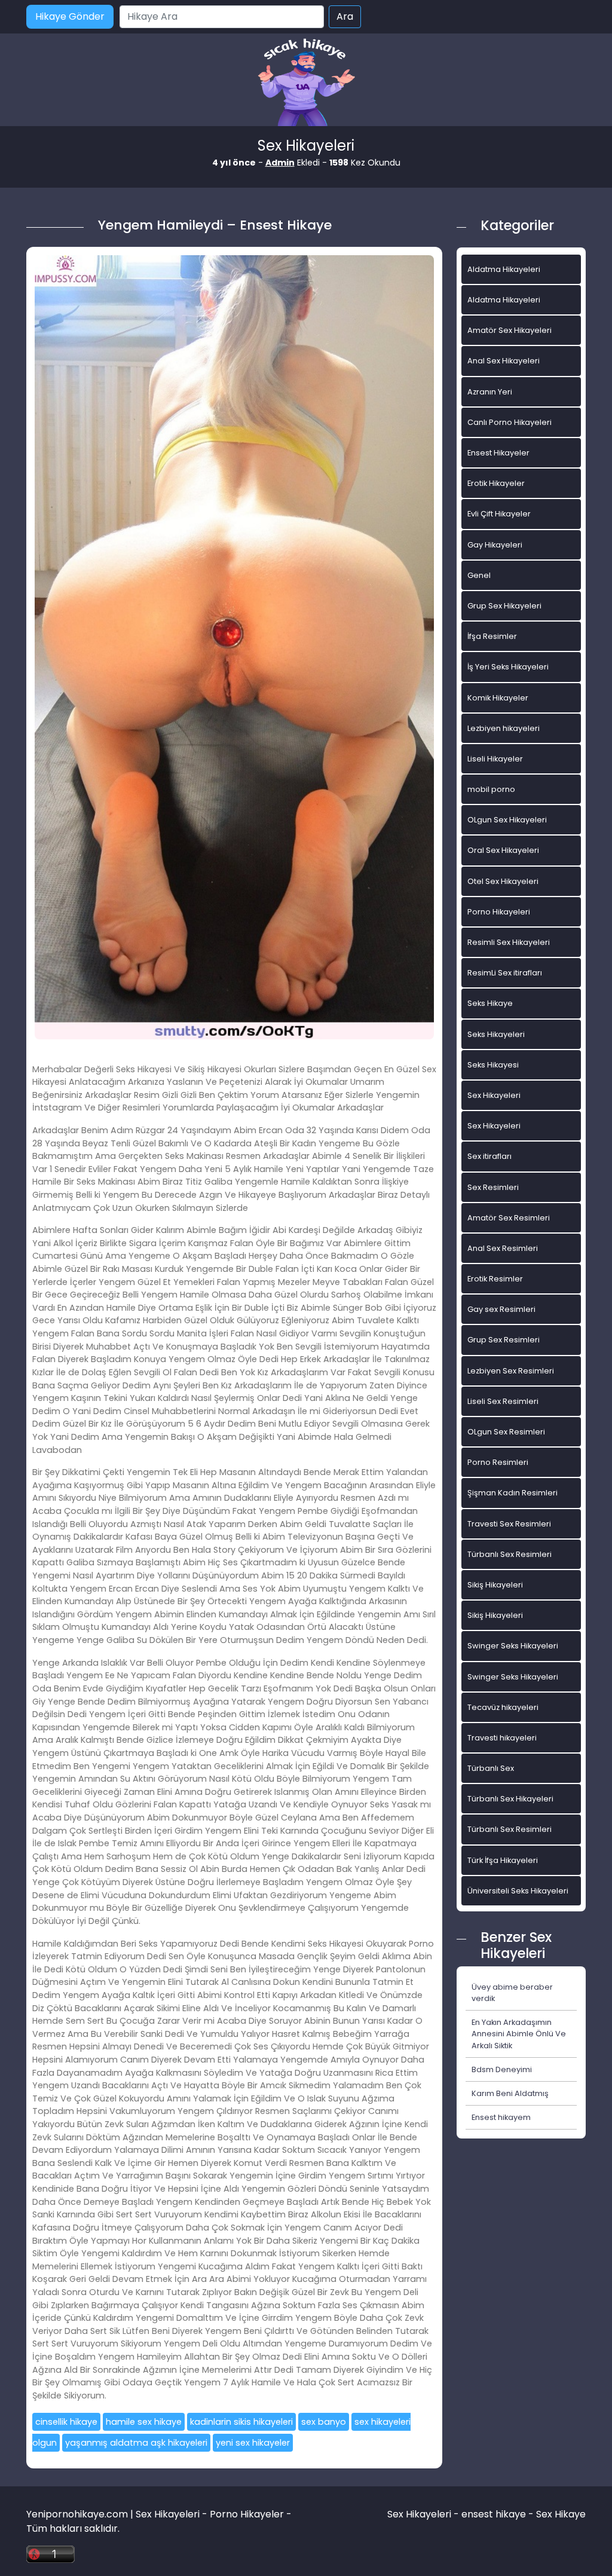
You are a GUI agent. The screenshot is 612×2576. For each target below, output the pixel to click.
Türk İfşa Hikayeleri (503, 1860)
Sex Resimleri (493, 1187)
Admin (280, 163)
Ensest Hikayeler (498, 453)
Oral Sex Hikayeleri (503, 850)
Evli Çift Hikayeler (499, 514)
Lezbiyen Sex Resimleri (511, 1371)
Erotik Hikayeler (496, 483)
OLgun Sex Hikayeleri (507, 820)
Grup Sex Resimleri (504, 1340)
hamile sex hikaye (144, 2422)
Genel (479, 575)
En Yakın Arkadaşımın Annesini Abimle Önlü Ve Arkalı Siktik (519, 2034)
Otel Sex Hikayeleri (503, 881)
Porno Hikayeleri (499, 912)
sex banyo (324, 2422)
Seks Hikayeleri (496, 1034)
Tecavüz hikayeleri (503, 1707)
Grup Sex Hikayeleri (504, 606)
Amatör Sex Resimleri (509, 1218)
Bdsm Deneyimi (502, 2069)
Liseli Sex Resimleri (503, 1401)
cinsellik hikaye (66, 2422)
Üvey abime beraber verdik (512, 1993)
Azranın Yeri (490, 392)
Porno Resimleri (498, 1462)
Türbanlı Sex (491, 1768)
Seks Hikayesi (493, 1065)
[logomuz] (306, 83)
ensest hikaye (494, 2514)
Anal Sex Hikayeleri (504, 361)
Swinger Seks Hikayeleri (513, 1646)
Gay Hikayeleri (495, 545)
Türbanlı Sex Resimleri (510, 1554)
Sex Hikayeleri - (424, 2514)
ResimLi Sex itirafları (505, 973)
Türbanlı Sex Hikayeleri (510, 1799)
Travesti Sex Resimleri (509, 1524)
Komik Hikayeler (498, 698)
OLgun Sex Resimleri (506, 1432)
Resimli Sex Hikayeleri (509, 942)
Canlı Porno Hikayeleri (510, 422)
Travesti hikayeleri (502, 1738)
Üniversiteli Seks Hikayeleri (518, 1891)
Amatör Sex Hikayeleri (510, 330)
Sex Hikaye (561, 2514)
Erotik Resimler (495, 1279)
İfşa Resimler (492, 636)
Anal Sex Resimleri (503, 1248)
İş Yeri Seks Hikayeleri (508, 667)
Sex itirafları (489, 1156)
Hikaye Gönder (70, 16)
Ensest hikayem (501, 2117)
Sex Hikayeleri (494, 1095)
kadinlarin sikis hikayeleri (241, 2422)
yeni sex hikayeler (253, 2443)
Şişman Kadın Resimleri (512, 1493)
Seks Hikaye (490, 1003)
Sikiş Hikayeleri (495, 1585)
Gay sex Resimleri (501, 1309)
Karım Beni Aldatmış (510, 2093)
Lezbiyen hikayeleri (504, 728)
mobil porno (491, 789)
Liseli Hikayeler (495, 759)
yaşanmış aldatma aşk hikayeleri (136, 2443)
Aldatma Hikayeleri (504, 269)
